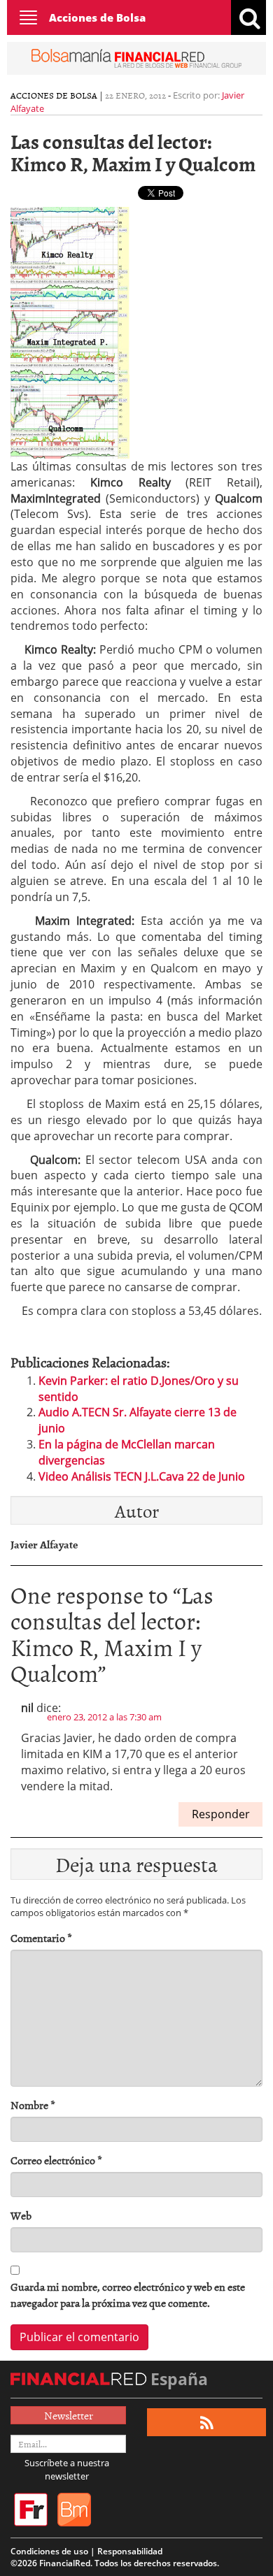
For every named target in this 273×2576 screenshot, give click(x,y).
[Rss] (207, 2423)
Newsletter (69, 2415)
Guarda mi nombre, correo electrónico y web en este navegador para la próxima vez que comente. (128, 2295)
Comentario (41, 1938)
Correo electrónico (56, 2160)
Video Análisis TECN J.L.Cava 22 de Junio (142, 1476)
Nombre (33, 2105)
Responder (221, 1814)
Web (21, 2216)
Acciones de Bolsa (97, 17)
